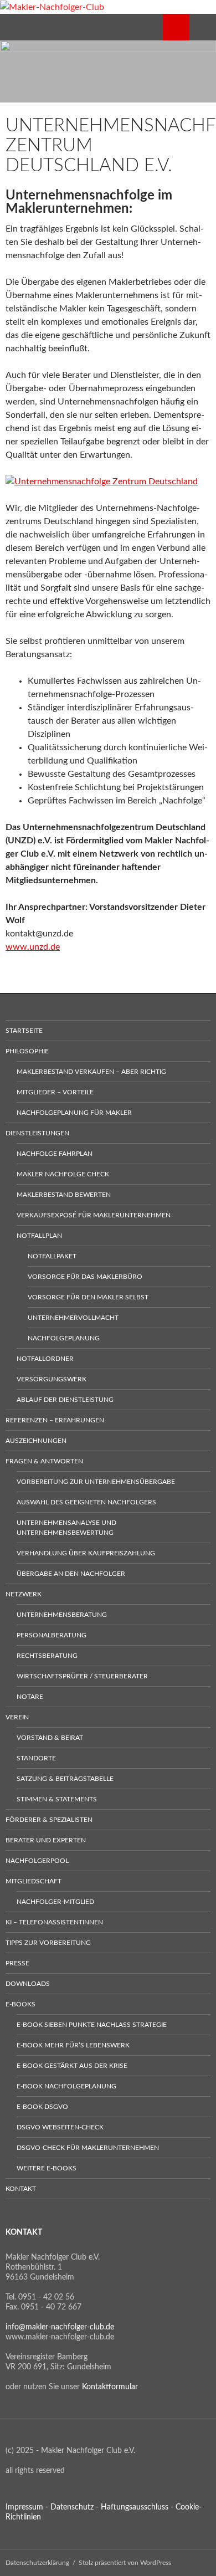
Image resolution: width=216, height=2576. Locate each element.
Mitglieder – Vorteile (55, 1092)
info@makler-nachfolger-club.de (60, 2327)
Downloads (28, 1984)
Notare (30, 1697)
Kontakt (21, 2189)
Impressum (24, 2507)
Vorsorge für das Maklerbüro (85, 1277)
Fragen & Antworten (44, 1461)
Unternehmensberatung (62, 1615)
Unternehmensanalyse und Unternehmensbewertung (66, 1528)
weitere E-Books (47, 2168)
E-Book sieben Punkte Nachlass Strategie (92, 2025)
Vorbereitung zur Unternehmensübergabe (96, 1482)
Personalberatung (52, 1635)
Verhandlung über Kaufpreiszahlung (86, 1553)
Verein (17, 1717)
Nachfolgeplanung (64, 1338)
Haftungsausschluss (135, 2507)
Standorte (36, 1758)
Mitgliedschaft (34, 1881)
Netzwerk (24, 1594)
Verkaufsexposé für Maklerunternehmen (94, 1215)
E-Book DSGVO (42, 2107)
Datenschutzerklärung (37, 2563)
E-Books (20, 2004)
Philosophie (27, 1051)
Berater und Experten (46, 1840)
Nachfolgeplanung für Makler (74, 1113)
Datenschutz (72, 2507)
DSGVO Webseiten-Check (60, 2127)
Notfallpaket (52, 1256)
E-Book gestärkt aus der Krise (72, 2066)
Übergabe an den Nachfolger (71, 1574)
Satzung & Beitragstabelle (65, 1779)
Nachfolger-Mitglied (55, 1902)
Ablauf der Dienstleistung (65, 1400)
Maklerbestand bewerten (64, 1195)
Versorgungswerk (52, 1379)
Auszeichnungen (36, 1441)
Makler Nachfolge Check (63, 1174)
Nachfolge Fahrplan (55, 1154)
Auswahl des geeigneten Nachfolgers (86, 1502)
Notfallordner (45, 1359)
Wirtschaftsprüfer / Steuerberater (82, 1676)
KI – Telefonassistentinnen (54, 1922)
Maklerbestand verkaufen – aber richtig (91, 1072)
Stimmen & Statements (57, 1799)
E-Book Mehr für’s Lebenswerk (73, 2045)
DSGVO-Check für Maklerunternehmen (88, 2148)
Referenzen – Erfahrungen (55, 1420)
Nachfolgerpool (37, 1861)
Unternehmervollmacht (73, 1318)
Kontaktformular (110, 2387)
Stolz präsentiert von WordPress (125, 2563)
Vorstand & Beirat (50, 1738)
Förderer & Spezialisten (49, 1820)
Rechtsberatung (47, 1656)
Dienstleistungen (37, 1133)
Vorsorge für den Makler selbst (88, 1297)
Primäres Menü (203, 27)
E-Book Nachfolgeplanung (66, 2086)
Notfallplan (39, 1236)
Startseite (24, 1031)
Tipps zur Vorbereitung (48, 1943)
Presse (17, 1963)
